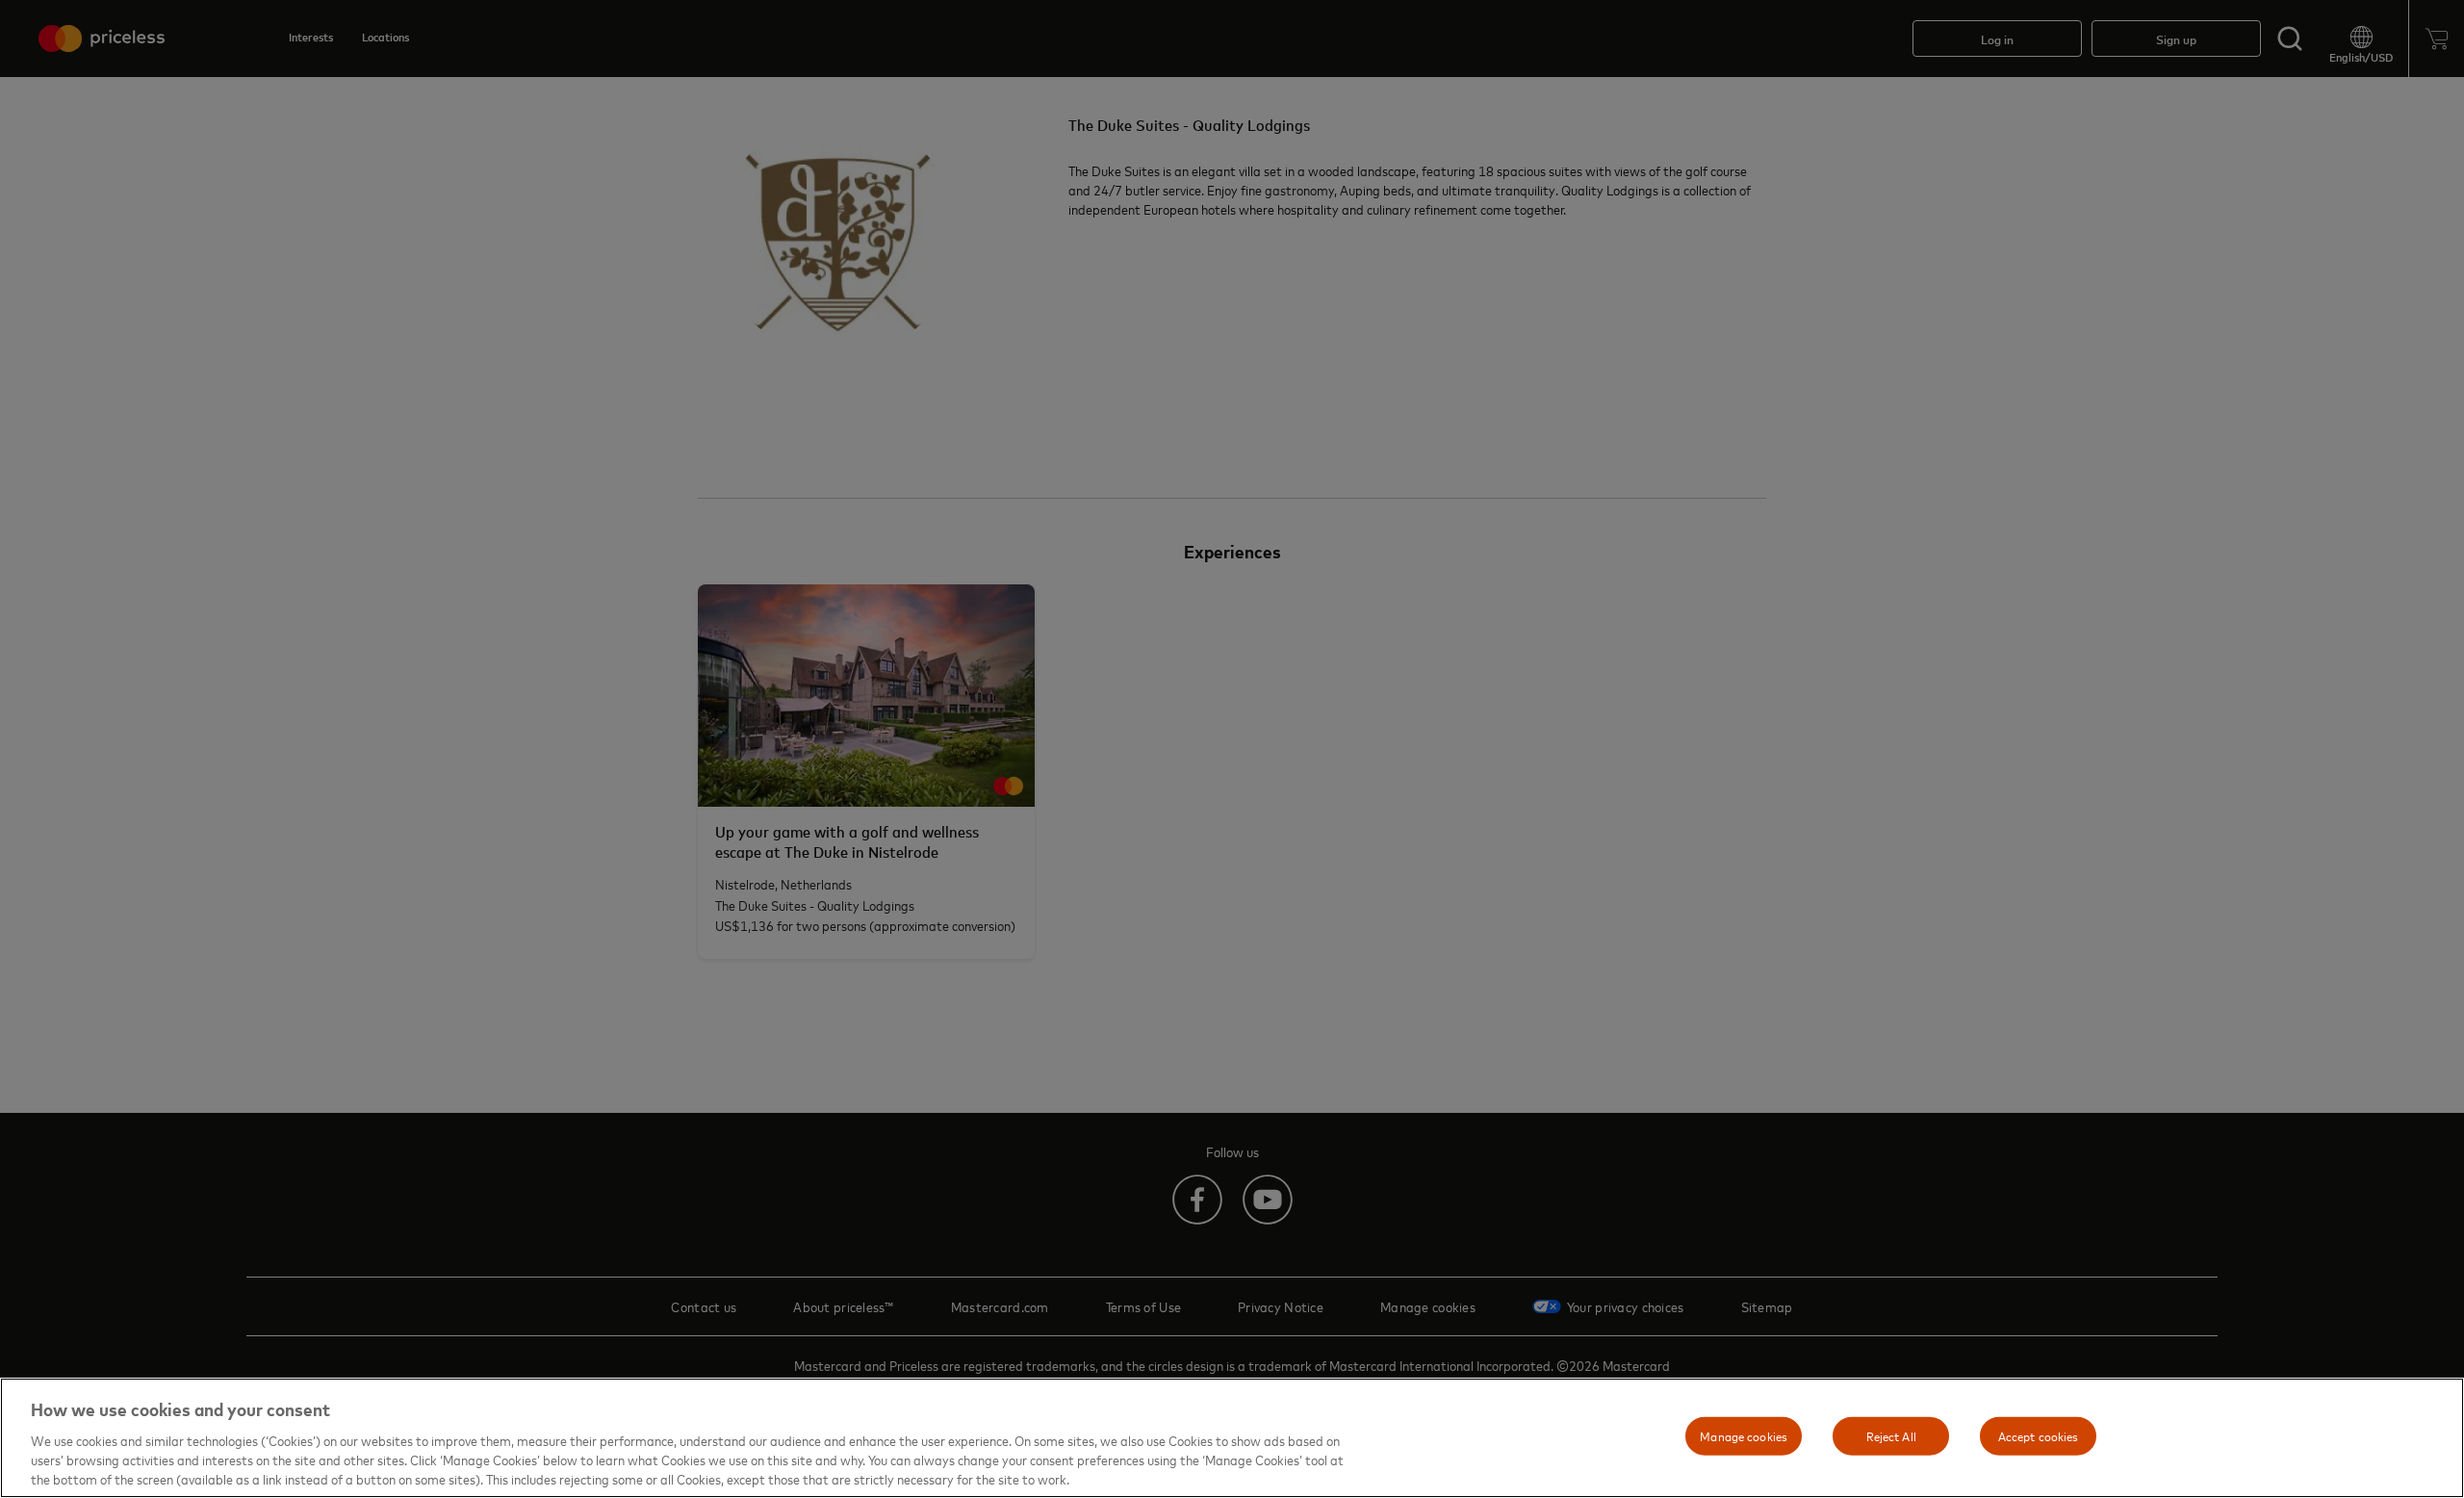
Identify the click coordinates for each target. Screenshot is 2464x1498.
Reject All (1891, 1435)
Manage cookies (1744, 1435)
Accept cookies (2039, 1435)
